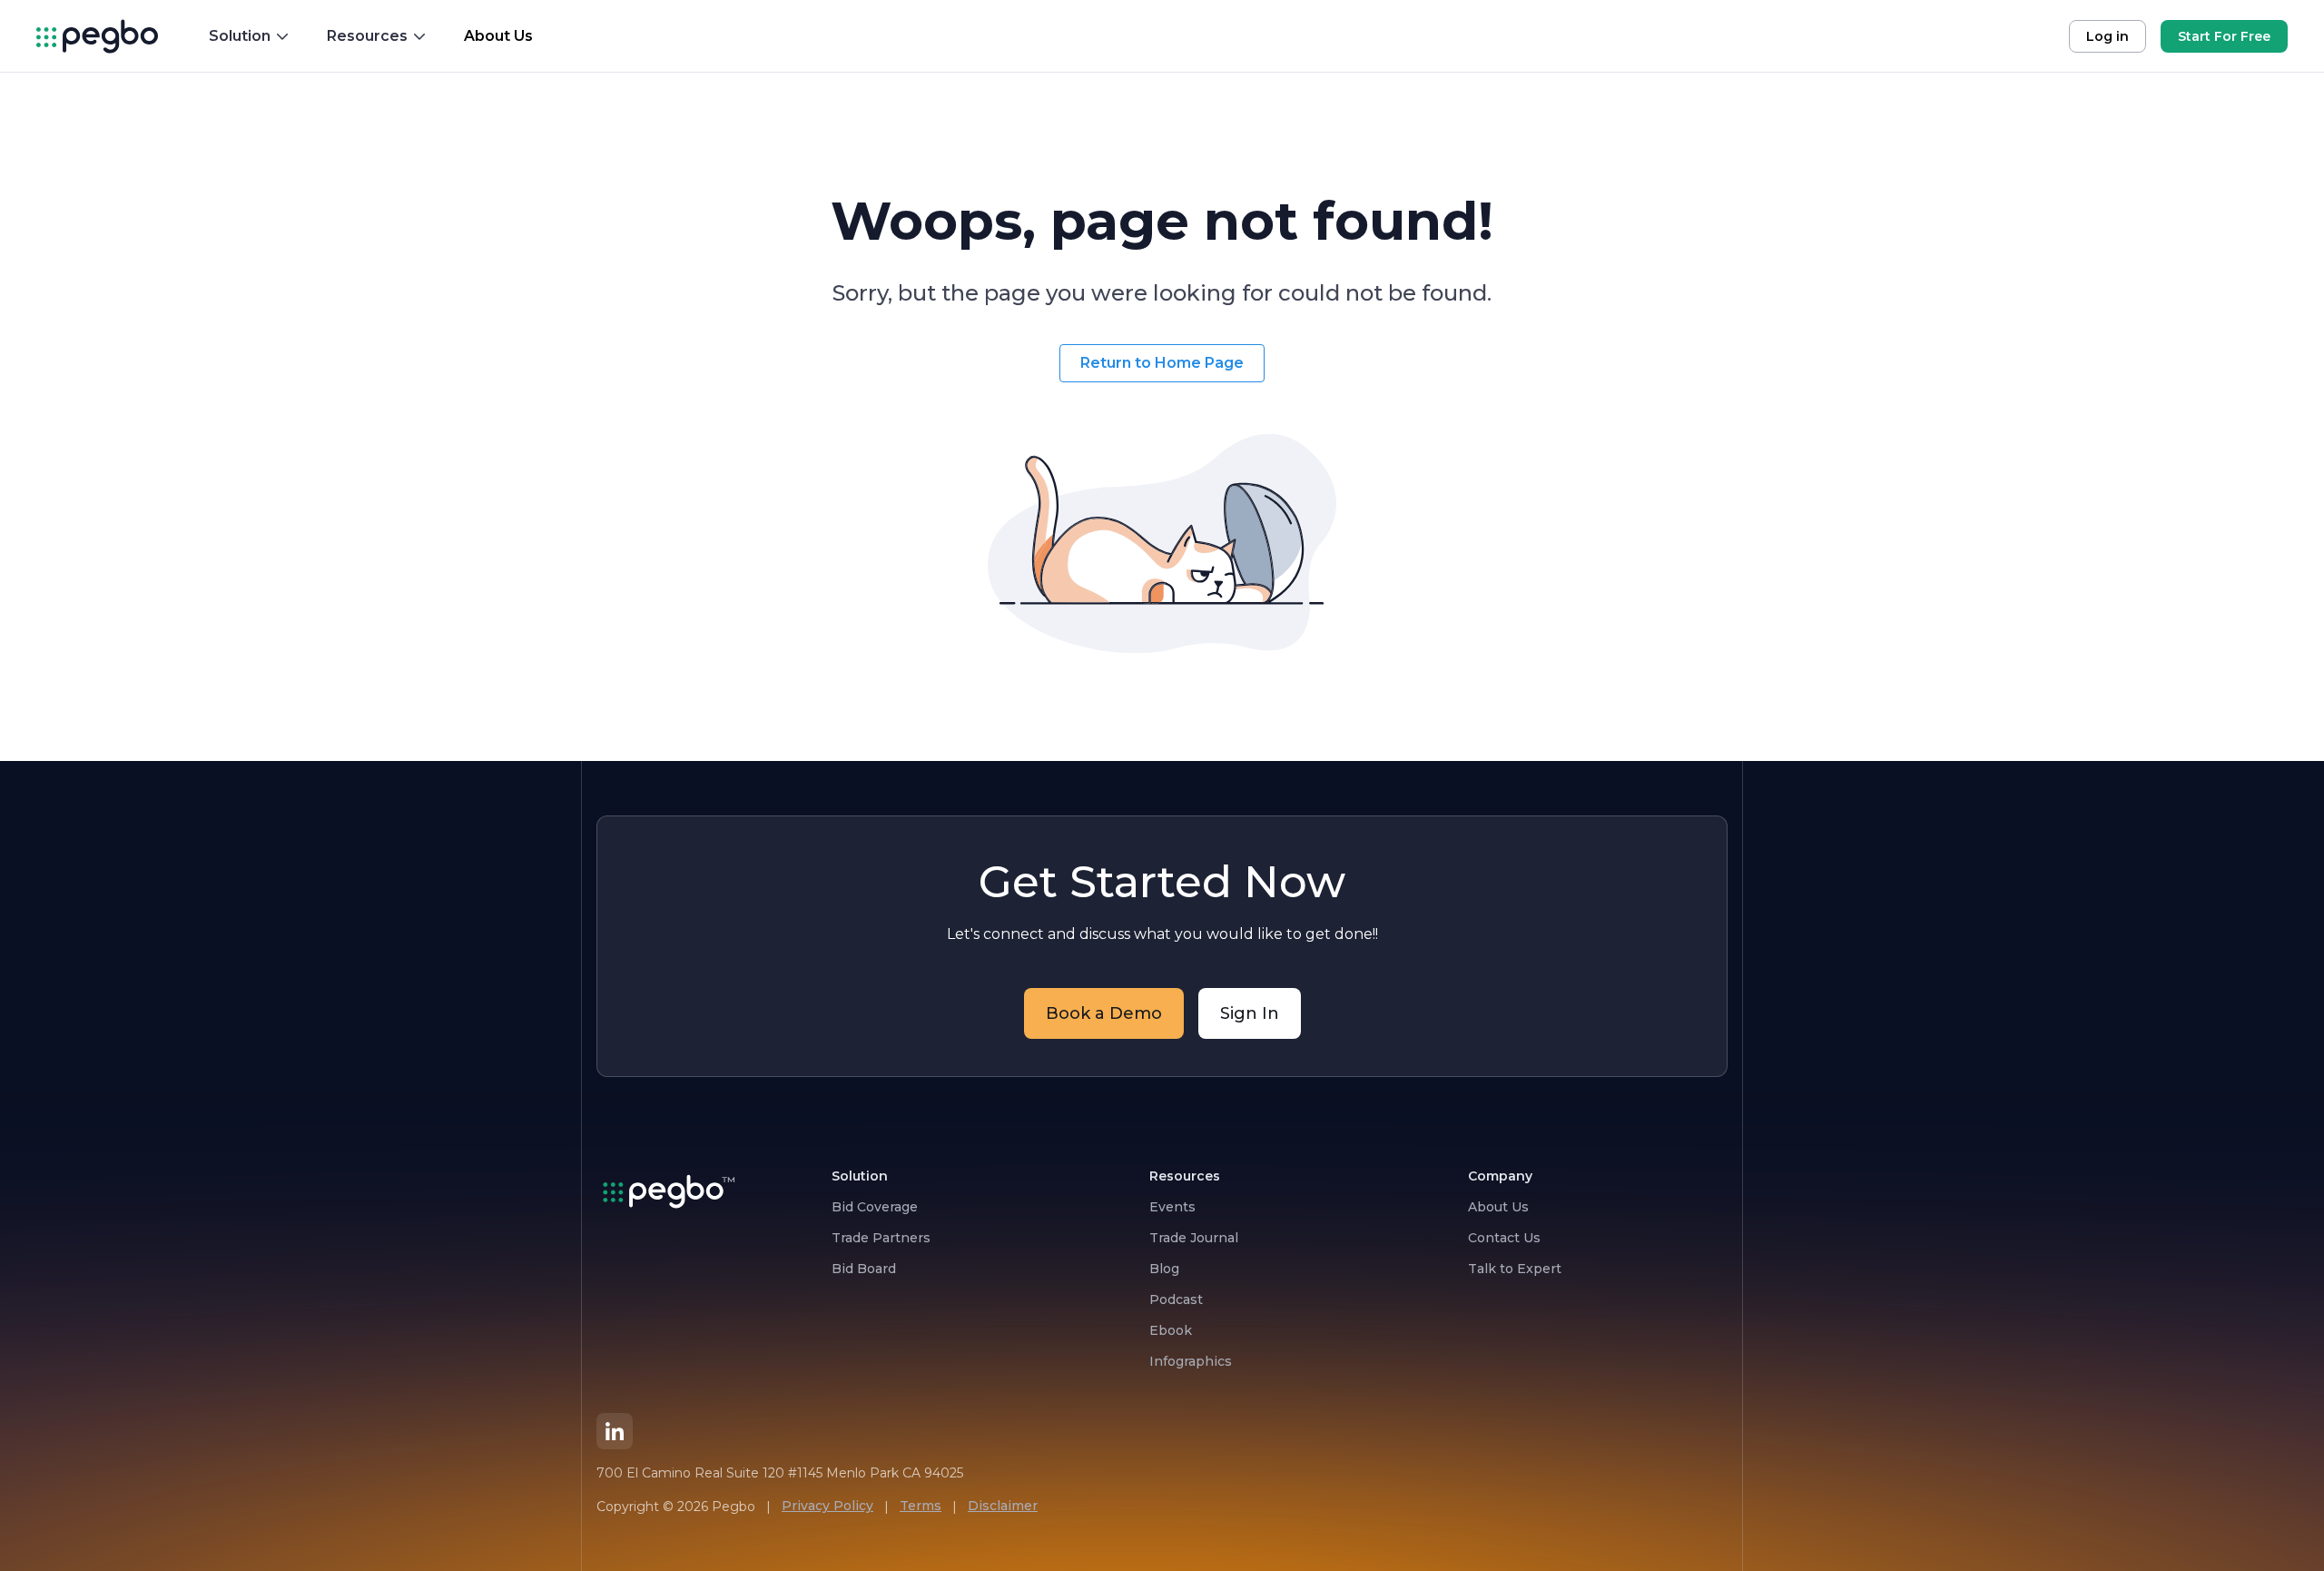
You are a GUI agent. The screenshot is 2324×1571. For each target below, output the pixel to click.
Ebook (1171, 1330)
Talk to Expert (1515, 1269)
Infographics (1191, 1361)
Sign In (1250, 1013)
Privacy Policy (827, 1506)
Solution (240, 36)
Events (1172, 1207)
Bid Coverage (875, 1207)
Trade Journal (1194, 1238)
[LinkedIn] (615, 1431)
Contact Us (1504, 1238)
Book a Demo (1104, 1013)
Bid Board (864, 1269)
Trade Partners (881, 1238)
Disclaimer (1003, 1506)
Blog (1164, 1269)
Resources (367, 36)
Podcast (1176, 1299)
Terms (921, 1506)
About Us (1498, 1207)
